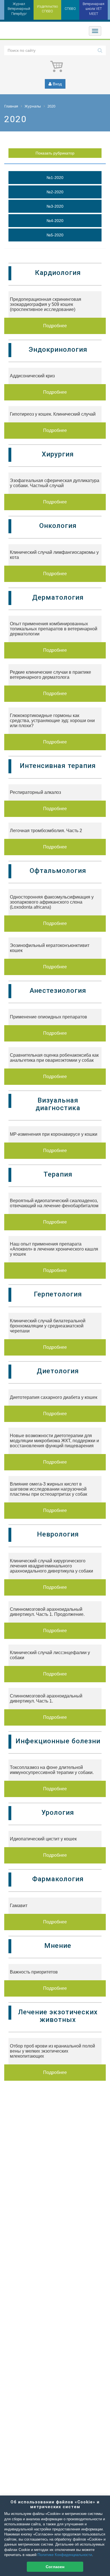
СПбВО (70, 9)
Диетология (58, 1371)
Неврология (58, 1534)
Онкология (58, 526)
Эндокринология (58, 350)
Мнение (58, 1946)
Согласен (55, 2567)
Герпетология (58, 1294)
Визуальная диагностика (58, 1104)
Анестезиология (58, 991)
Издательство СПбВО (47, 9)
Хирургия (58, 454)
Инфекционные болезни (58, 1741)
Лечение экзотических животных (58, 2016)
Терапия (58, 1174)
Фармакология (58, 1879)
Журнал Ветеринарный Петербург (19, 9)
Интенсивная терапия (58, 766)
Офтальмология (58, 871)
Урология (58, 1813)
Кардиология (58, 273)
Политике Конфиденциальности (65, 2555)
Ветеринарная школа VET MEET (93, 9)
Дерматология (58, 597)
